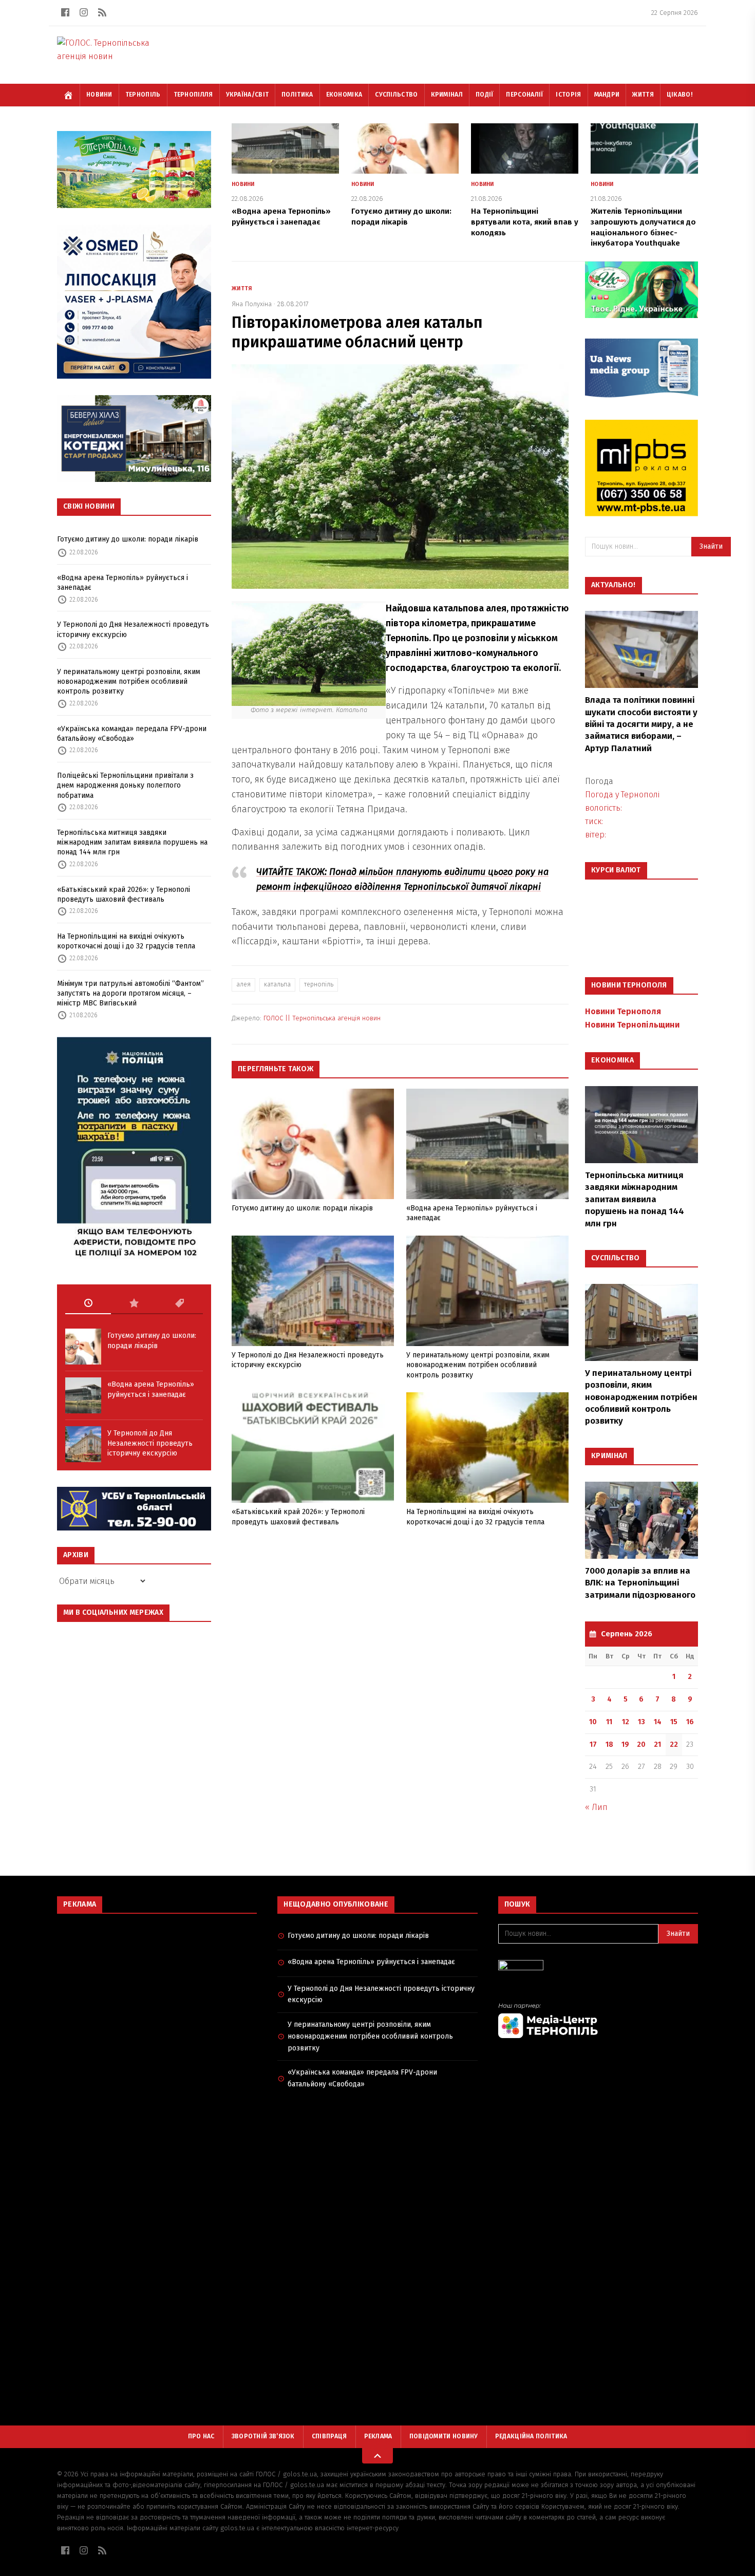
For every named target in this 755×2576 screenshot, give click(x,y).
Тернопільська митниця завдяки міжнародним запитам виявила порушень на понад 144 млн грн (132, 843)
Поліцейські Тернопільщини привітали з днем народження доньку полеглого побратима (125, 786)
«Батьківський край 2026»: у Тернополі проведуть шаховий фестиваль (124, 894)
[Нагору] (377, 2456)
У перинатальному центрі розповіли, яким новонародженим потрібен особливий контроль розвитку (129, 682)
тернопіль (319, 984)
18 (609, 1744)
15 (674, 1722)
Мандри (607, 95)
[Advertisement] (157, 1996)
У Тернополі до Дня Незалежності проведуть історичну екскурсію (133, 629)
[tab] (88, 1303)
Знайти (711, 546)
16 (690, 1722)
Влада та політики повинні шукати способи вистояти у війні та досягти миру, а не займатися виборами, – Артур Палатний (641, 724)
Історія (568, 95)
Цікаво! (679, 95)
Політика (297, 95)
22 (674, 1744)
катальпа (277, 984)
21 (657, 1744)
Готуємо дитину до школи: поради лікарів (128, 539)
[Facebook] (65, 12)
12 (626, 1722)
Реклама (378, 2436)
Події (485, 95)
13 (641, 1722)
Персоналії (524, 95)
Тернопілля (193, 95)
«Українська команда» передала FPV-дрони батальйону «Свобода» (132, 734)
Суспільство (396, 95)
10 (593, 1722)
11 (609, 1722)
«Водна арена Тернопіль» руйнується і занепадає (122, 583)
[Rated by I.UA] (598, 1968)
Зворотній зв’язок (263, 2436)
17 (593, 1744)
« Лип (596, 1807)
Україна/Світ (248, 95)
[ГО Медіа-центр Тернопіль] (598, 2020)
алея (243, 984)
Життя (643, 95)
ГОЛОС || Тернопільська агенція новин (322, 1018)
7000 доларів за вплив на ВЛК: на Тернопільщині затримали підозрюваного (640, 1583)
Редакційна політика (531, 2436)
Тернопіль (143, 95)
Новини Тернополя (623, 1011)
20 (641, 1744)
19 (625, 1744)
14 (658, 1722)
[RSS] (102, 12)
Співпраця (329, 2436)
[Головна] (68, 95)
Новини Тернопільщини (632, 1025)
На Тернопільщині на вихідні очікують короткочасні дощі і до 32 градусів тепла (126, 941)
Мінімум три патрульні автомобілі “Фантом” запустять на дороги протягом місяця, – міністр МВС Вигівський (130, 994)
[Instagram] (84, 12)
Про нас (201, 2436)
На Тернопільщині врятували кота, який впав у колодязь (525, 222)
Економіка (344, 95)
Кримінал (447, 95)
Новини (99, 95)
